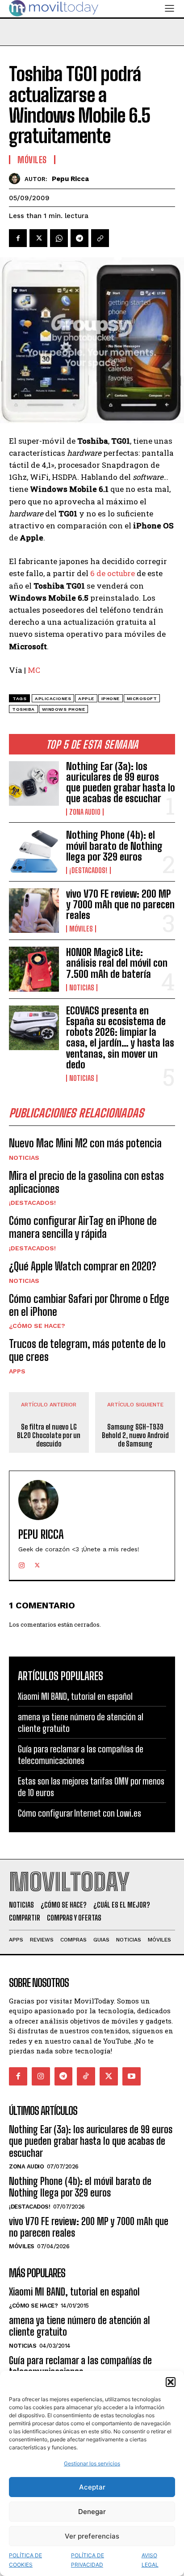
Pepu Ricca (70, 179)
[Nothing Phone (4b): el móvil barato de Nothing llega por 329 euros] (34, 852)
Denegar (92, 2512)
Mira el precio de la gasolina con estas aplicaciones (86, 1182)
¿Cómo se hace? (37, 1326)
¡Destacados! (88, 870)
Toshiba (23, 709)
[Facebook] (18, 238)
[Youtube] (132, 2076)
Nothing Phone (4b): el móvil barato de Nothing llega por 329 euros (114, 846)
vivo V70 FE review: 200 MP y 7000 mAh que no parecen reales (120, 905)
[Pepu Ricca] (17, 179)
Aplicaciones (53, 699)
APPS (17, 1371)
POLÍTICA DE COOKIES (25, 2560)
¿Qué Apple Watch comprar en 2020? (83, 1266)
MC (34, 670)
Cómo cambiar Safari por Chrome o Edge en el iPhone (89, 1305)
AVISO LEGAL (150, 2560)
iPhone (111, 699)
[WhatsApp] (59, 238)
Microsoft (142, 699)
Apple (86, 699)
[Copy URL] (100, 238)
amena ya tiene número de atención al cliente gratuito (79, 2326)
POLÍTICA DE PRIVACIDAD (88, 2560)
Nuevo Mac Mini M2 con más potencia (85, 1143)
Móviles (81, 929)
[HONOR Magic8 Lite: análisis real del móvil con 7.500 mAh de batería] (34, 969)
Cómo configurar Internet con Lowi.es (79, 1813)
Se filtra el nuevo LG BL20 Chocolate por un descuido (49, 1435)
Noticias (82, 988)
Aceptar (92, 2487)
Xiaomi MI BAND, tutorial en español (75, 1696)
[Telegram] (79, 238)
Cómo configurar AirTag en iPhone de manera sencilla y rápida (83, 1227)
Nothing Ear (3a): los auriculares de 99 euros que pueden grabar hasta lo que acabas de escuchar (121, 783)
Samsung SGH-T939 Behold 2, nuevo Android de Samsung (135, 1435)
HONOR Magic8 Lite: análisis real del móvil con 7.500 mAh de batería (117, 963)
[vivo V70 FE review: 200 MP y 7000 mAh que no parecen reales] (34, 911)
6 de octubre (113, 573)
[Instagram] (22, 1563)
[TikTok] (86, 2076)
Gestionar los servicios (92, 2463)
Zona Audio (85, 812)
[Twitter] (38, 238)
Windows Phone (64, 709)
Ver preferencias (92, 2536)
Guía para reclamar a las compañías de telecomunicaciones (81, 1755)
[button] (171, 2382)
